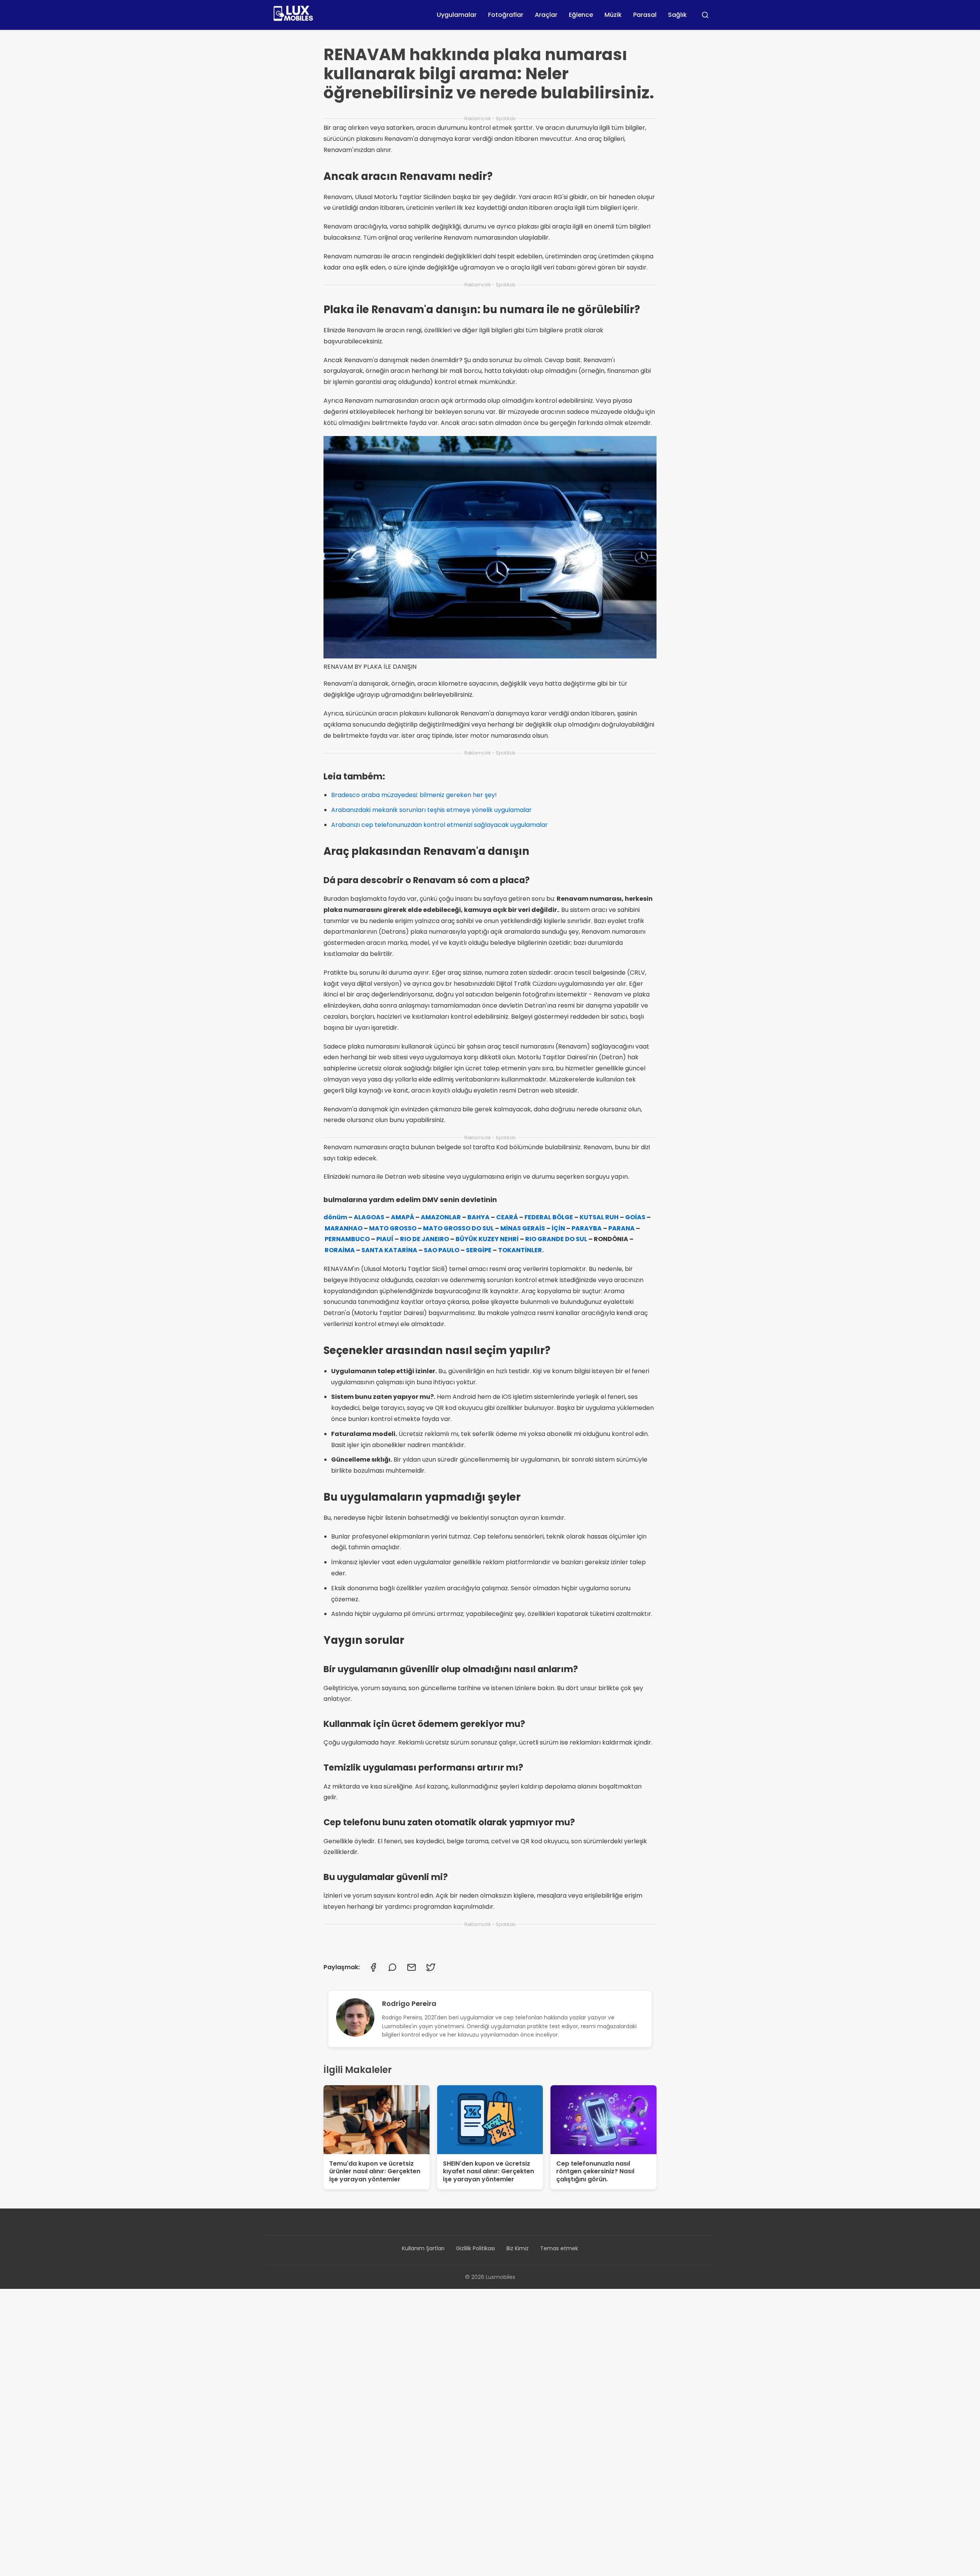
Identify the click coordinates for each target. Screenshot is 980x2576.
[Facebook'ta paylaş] (373, 1967)
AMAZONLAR (441, 1217)
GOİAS (635, 1217)
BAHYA (479, 1217)
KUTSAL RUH (599, 1217)
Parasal (645, 15)
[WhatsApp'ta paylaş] (392, 1967)
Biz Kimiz (518, 2248)
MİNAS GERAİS (523, 1228)
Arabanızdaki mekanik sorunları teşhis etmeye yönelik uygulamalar (431, 810)
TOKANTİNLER (520, 1250)
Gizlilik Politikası (475, 2248)
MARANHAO (344, 1228)
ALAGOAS (369, 1217)
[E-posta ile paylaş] (412, 1967)
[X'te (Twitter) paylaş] (431, 1967)
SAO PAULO (442, 1250)
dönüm (335, 1217)
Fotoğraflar (506, 15)
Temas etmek (559, 2248)
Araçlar (546, 15)
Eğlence (581, 15)
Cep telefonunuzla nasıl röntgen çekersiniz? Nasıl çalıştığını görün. (595, 2172)
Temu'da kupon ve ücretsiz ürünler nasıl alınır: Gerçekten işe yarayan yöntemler (375, 2172)
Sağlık (677, 15)
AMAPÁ (403, 1217)
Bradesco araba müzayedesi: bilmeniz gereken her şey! (414, 795)
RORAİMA (340, 1250)
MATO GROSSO (393, 1228)
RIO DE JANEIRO (425, 1239)
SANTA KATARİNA (389, 1250)
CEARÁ (507, 1217)
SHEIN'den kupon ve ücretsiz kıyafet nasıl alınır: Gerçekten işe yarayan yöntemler (488, 2172)
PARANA (621, 1228)
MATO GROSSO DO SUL (458, 1228)
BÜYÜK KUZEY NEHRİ (487, 1239)
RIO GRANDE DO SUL (556, 1239)
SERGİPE (479, 1250)
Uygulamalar (457, 15)
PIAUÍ (385, 1239)
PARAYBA (587, 1228)
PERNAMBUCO (347, 1239)
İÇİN (558, 1228)
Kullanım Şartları (423, 2248)
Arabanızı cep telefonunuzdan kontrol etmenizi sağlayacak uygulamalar (439, 825)
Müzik (613, 15)
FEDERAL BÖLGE (549, 1217)
